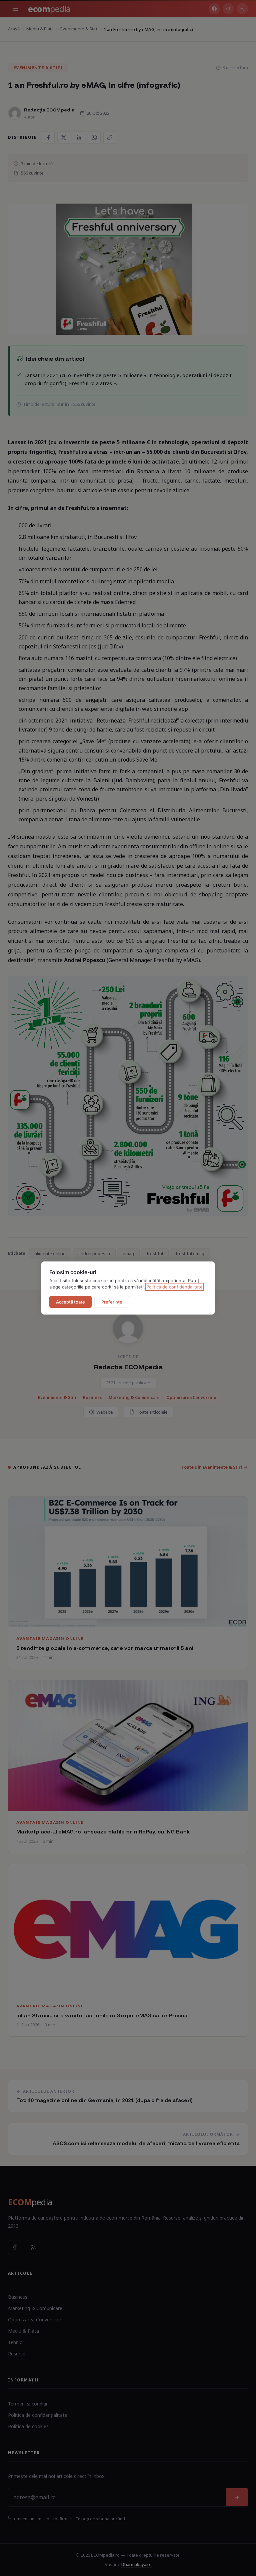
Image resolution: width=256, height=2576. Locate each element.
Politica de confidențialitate (174, 1287)
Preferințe (112, 1302)
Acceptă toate (70, 1302)
